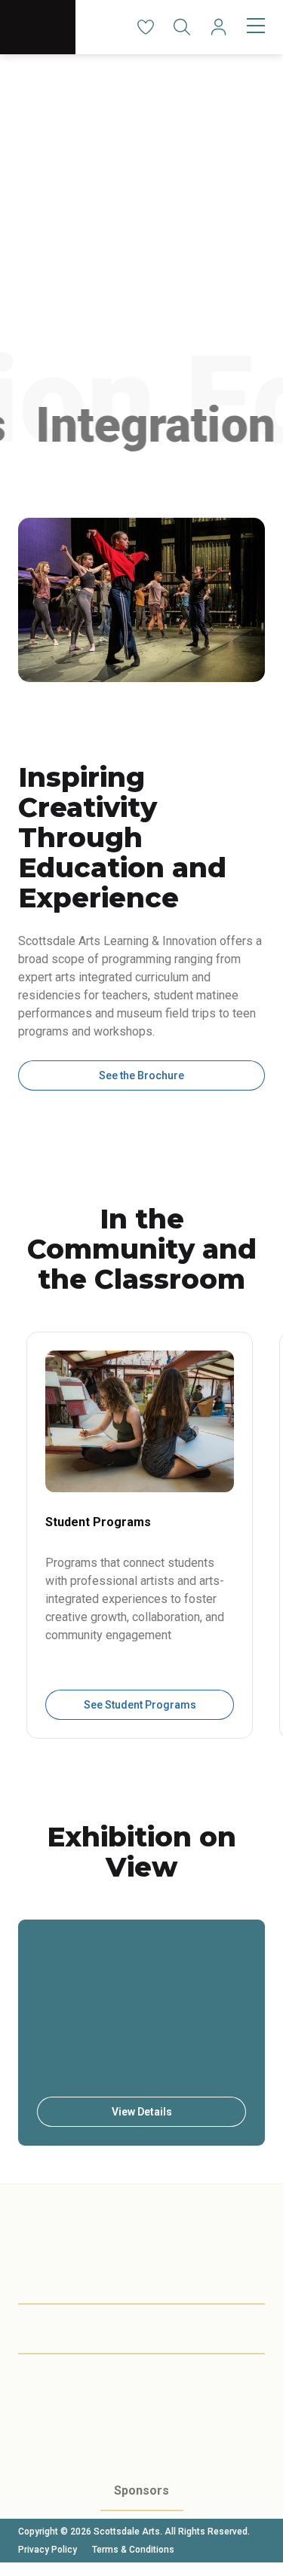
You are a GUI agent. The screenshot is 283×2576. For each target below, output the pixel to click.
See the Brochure (141, 1075)
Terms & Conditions (133, 2550)
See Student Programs (140, 1705)
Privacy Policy (48, 2550)
